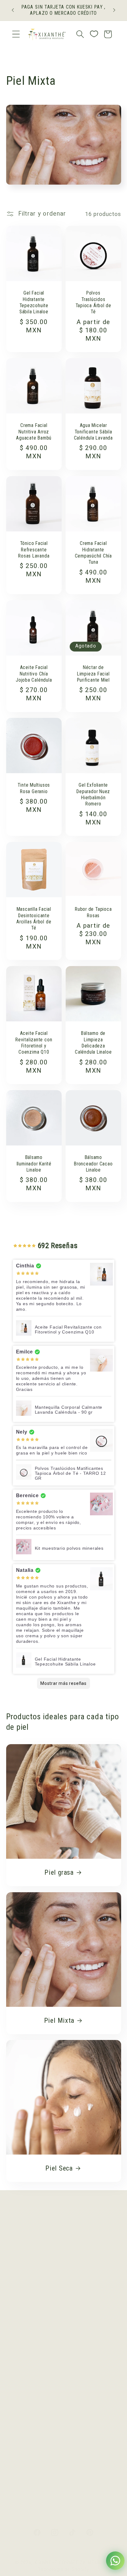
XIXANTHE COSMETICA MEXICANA (73, 2562)
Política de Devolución (42, 2275)
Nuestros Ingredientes (43, 2375)
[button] (16, 34)
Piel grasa (59, 1872)
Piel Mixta (59, 2020)
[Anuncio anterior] (13, 10)
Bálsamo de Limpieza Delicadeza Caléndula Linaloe (93, 1043)
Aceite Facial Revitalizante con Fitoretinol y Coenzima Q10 (34, 1043)
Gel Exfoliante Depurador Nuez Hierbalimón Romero (93, 795)
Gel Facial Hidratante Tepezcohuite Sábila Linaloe (34, 303)
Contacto (25, 2392)
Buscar (22, 2309)
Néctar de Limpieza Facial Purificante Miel (93, 674)
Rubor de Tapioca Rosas (93, 912)
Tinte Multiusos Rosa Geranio (34, 789)
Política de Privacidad (42, 2258)
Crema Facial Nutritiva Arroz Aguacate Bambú (34, 432)
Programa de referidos (43, 2426)
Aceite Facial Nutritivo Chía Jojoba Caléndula (34, 674)
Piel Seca (59, 2168)
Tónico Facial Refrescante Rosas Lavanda (34, 550)
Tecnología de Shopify (63, 2569)
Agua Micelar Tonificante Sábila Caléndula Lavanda (93, 432)
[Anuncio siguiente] (114, 10)
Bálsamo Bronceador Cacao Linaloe (93, 1164)
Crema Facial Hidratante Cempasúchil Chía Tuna (93, 553)
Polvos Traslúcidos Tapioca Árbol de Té (93, 303)
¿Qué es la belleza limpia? (48, 2358)
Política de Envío (35, 2241)
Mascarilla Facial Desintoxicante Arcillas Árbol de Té (34, 919)
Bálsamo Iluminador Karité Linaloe (34, 1164)
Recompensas (32, 2409)
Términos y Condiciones (45, 2292)
